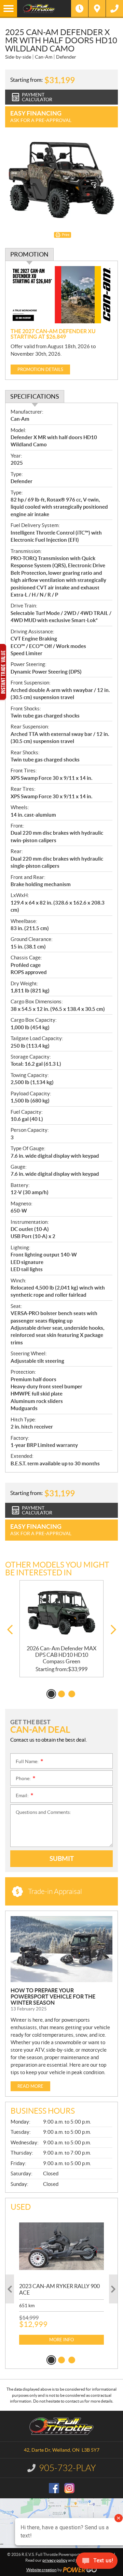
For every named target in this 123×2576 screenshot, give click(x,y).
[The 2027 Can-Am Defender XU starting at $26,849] (61, 295)
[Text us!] (97, 2562)
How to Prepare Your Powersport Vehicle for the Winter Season (53, 1996)
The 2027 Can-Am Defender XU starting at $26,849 (53, 334)
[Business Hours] (80, 9)
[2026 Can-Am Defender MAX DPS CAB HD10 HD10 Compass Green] (61, 1613)
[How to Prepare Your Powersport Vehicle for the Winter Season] (61, 1949)
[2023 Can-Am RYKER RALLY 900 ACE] (61, 2246)
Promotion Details (40, 369)
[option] (61, 1629)
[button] (10, 1630)
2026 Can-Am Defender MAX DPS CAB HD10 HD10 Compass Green (61, 1655)
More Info (61, 2340)
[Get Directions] (97, 9)
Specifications (35, 396)
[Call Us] (114, 9)
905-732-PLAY (67, 2468)
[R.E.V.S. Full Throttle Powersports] (44, 9)
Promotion (29, 254)
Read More (30, 2086)
